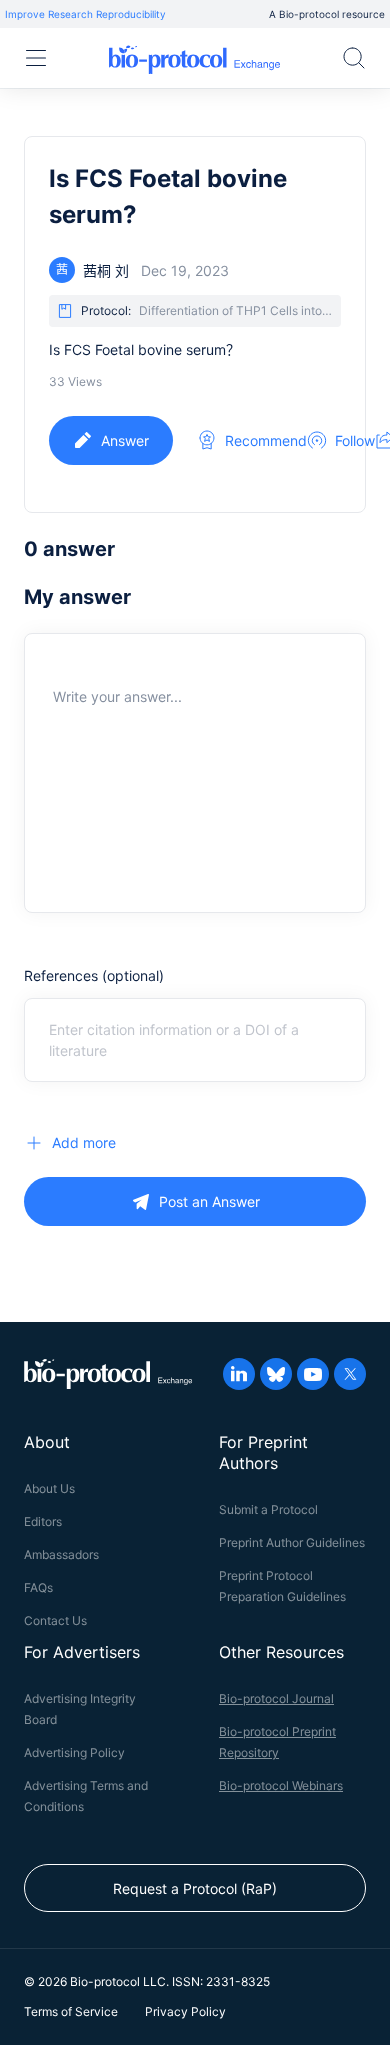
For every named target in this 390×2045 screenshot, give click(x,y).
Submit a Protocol (268, 1509)
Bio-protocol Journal (276, 1698)
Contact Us (55, 1620)
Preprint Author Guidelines (292, 1542)
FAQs (38, 1587)
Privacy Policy (185, 2011)
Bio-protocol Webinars (281, 1785)
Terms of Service (71, 2011)
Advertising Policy (74, 1752)
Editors (43, 1521)
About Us (49, 1488)
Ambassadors (61, 1554)
